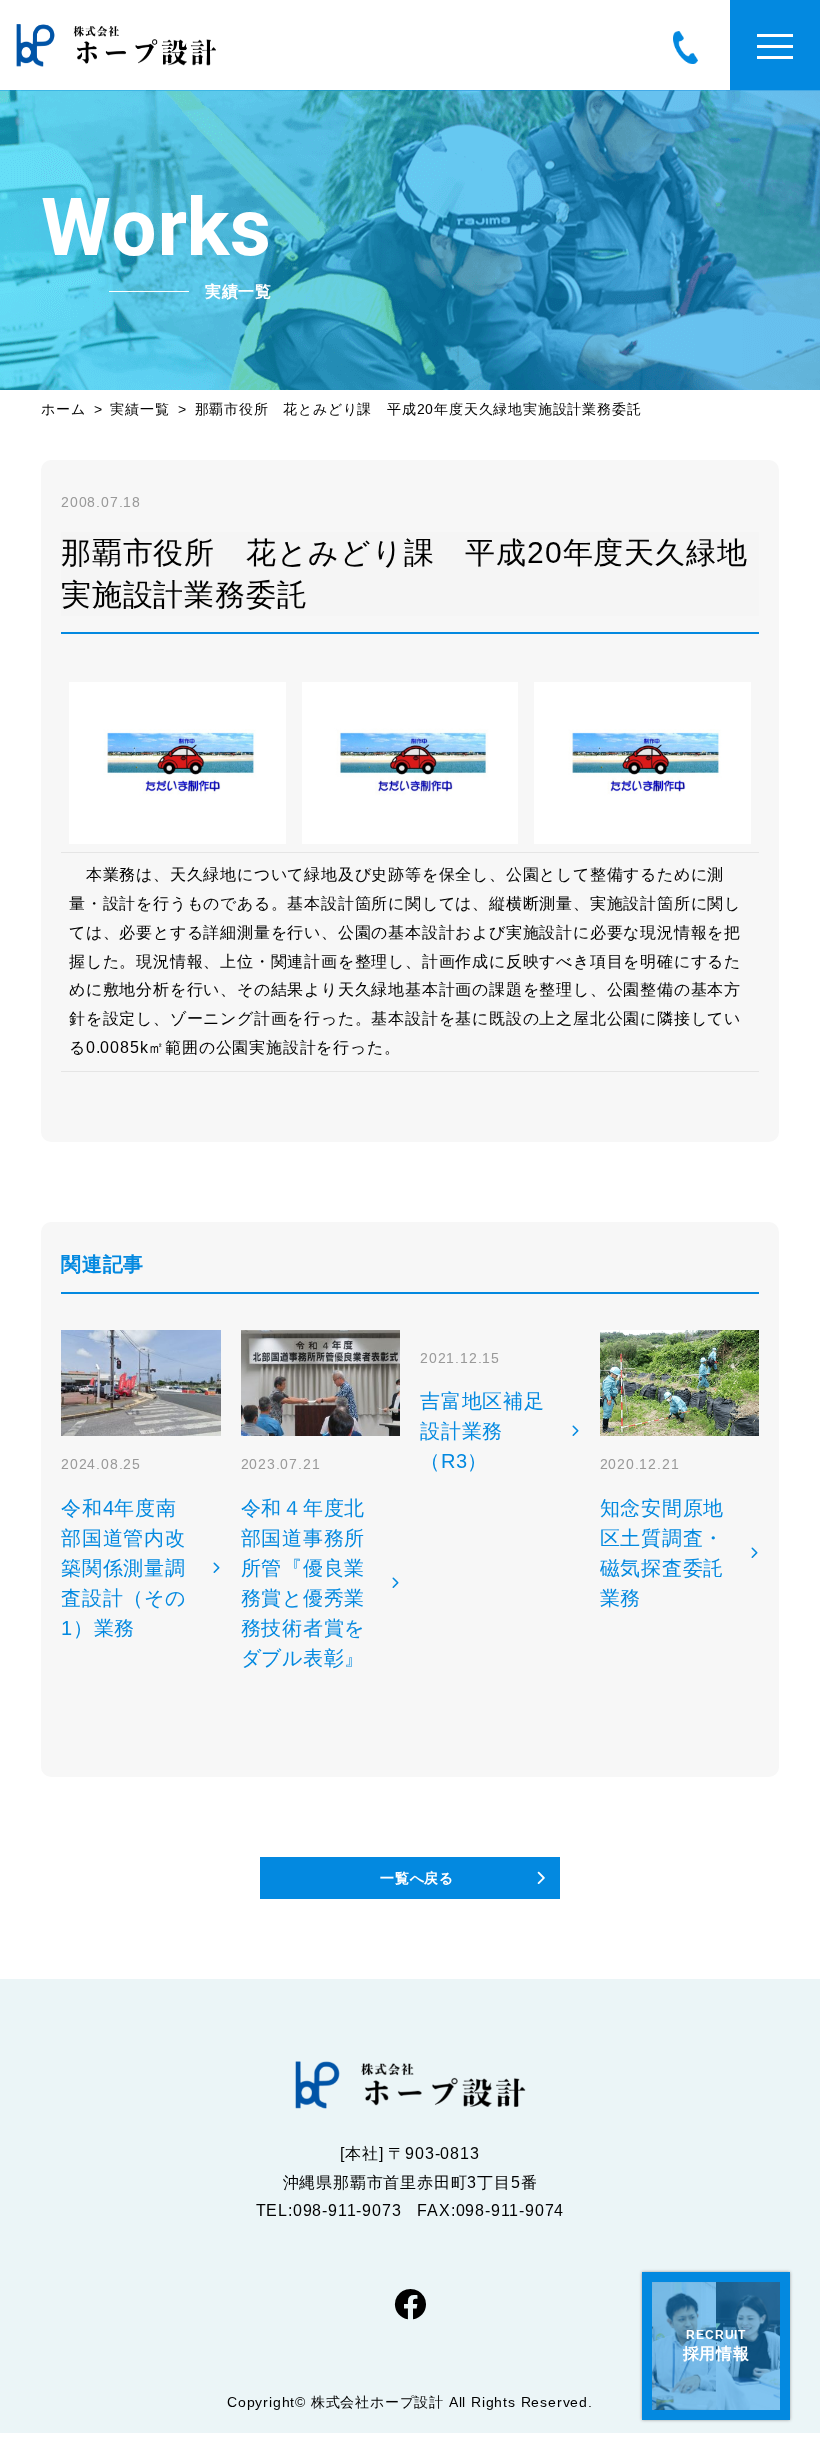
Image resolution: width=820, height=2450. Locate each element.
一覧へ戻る (417, 1878)
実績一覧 (139, 409)
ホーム (63, 409)
